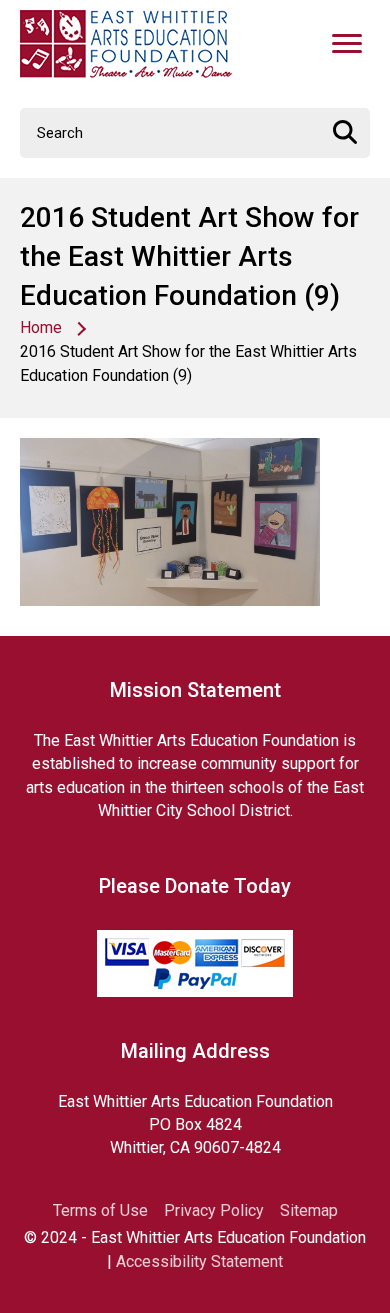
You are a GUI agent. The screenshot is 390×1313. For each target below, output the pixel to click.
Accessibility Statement (199, 1261)
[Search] (345, 133)
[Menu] (347, 44)
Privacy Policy (214, 1211)
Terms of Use (100, 1211)
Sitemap (309, 1211)
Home (41, 327)
